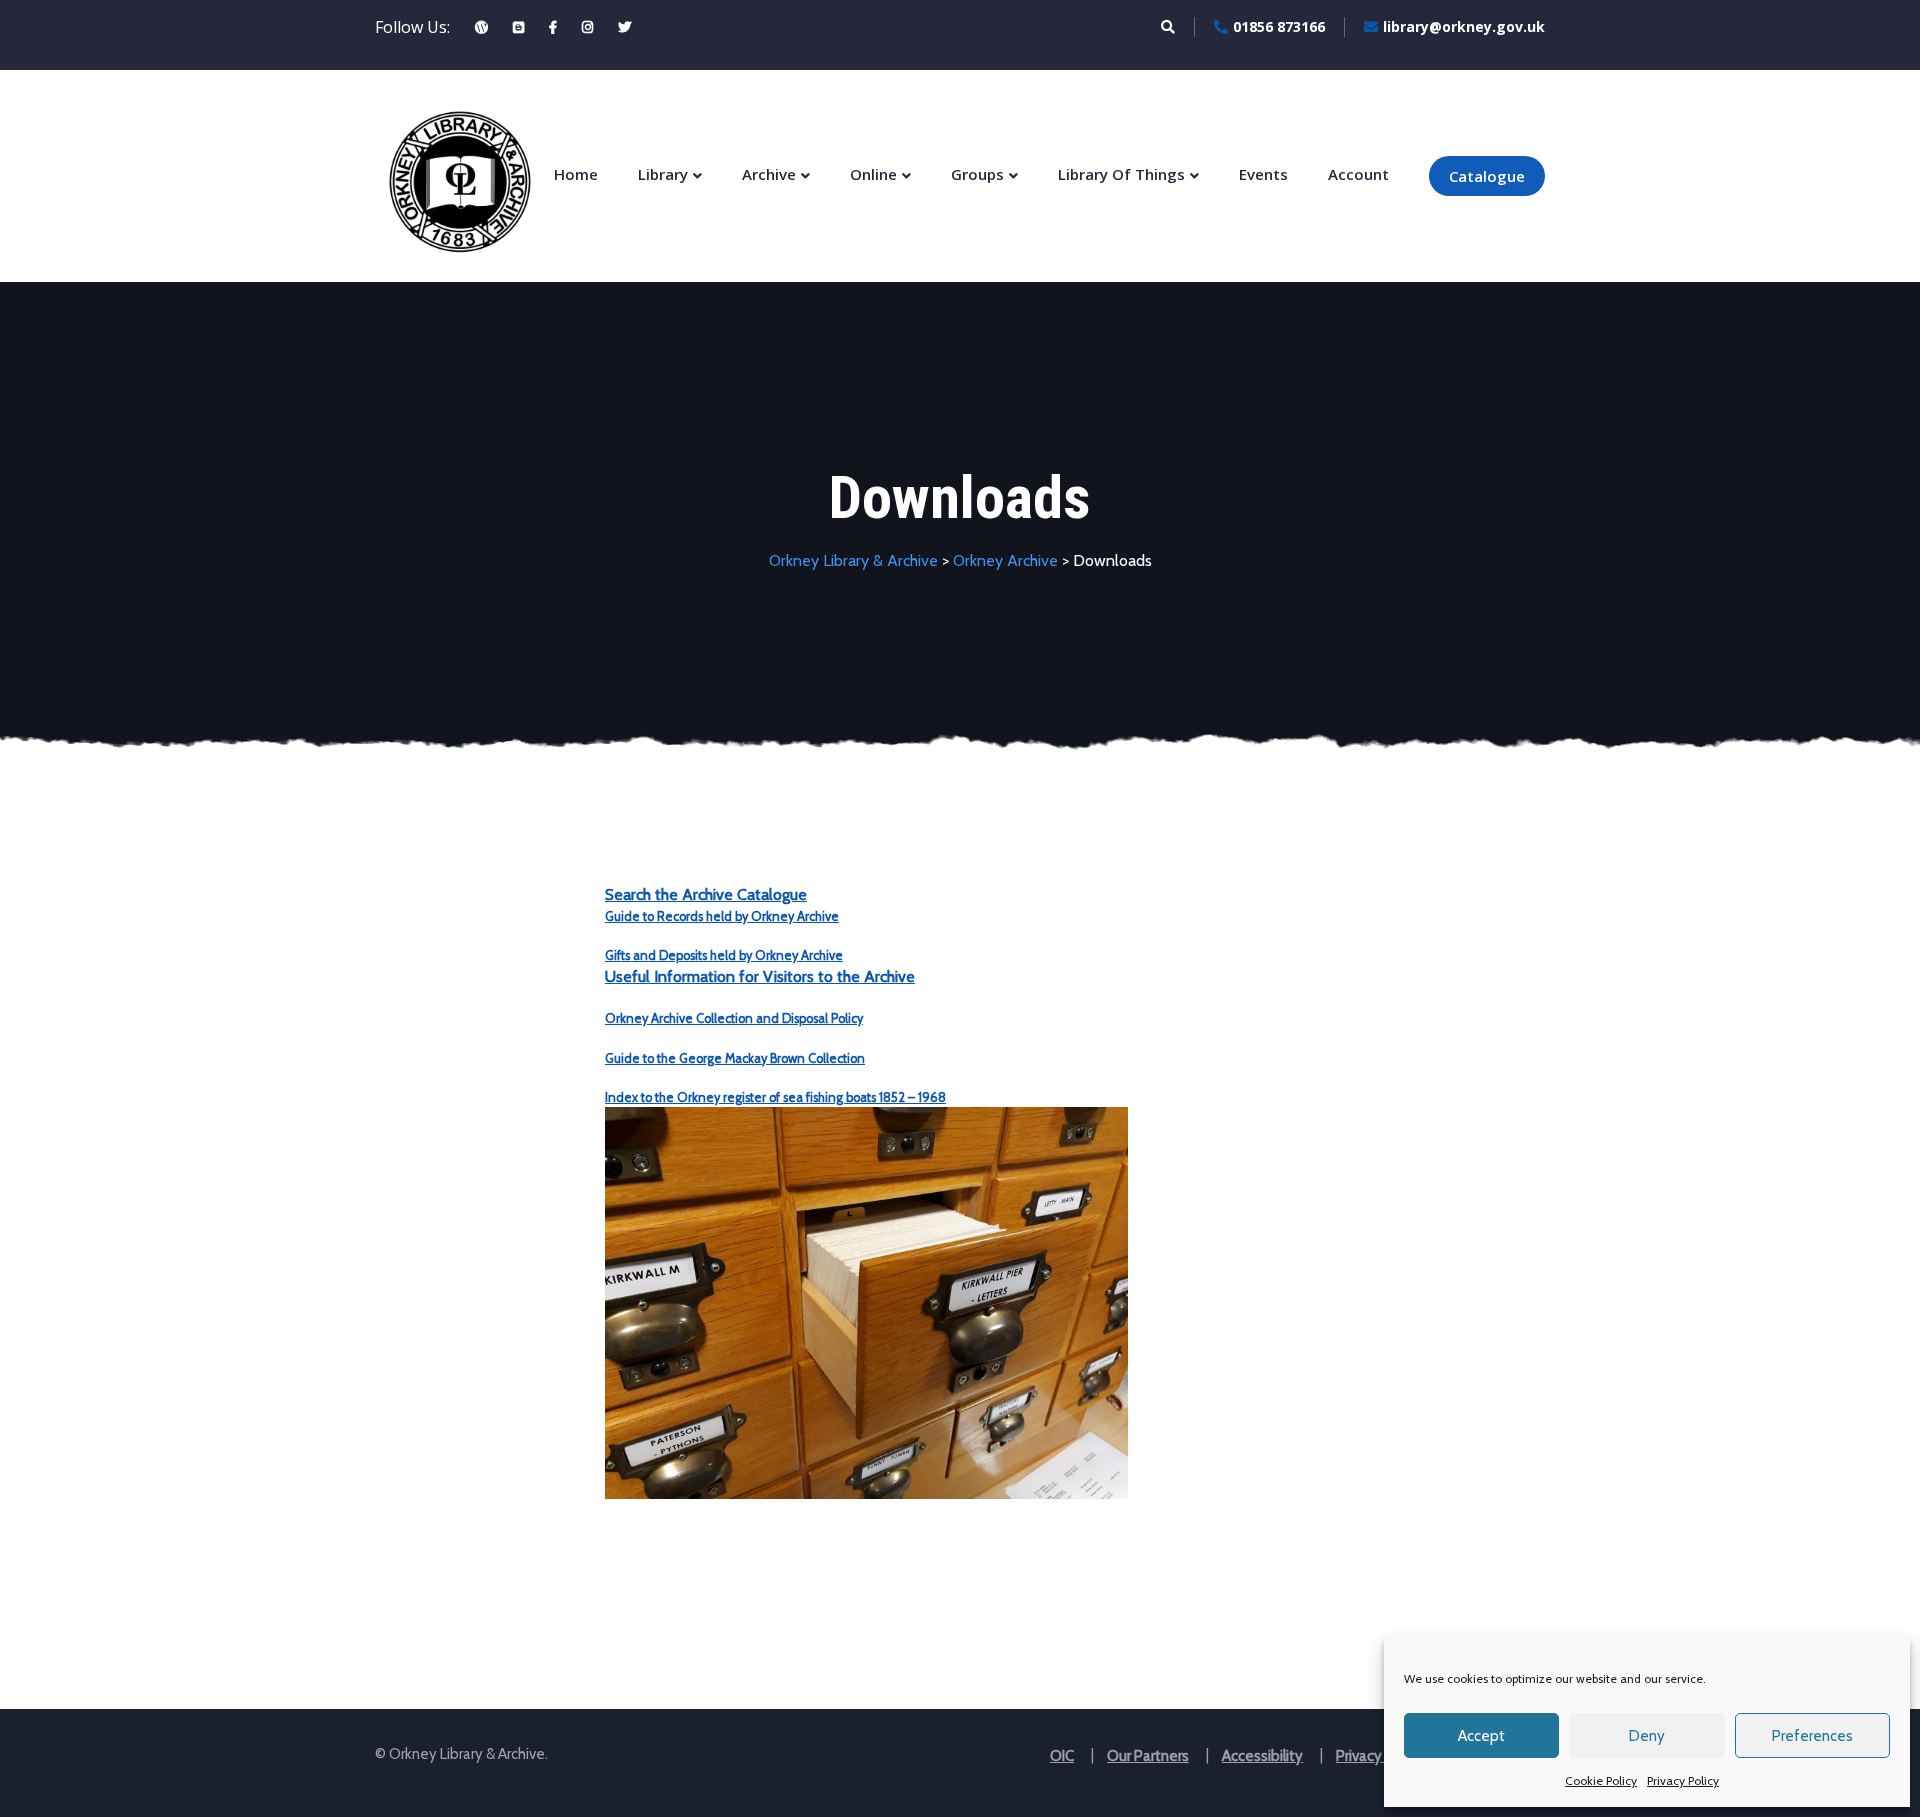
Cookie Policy (1601, 1780)
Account (1358, 174)
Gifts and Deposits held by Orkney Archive (724, 955)
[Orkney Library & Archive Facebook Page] (553, 27)
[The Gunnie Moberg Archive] (481, 27)
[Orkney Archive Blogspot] (518, 27)
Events (1263, 174)
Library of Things (1121, 174)
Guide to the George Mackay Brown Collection (735, 1058)
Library (663, 174)
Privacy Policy (1683, 1780)
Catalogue (1487, 176)
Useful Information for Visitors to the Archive (760, 976)
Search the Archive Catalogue (706, 894)
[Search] (1168, 27)
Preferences (1812, 1736)
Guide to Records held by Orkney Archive (722, 916)
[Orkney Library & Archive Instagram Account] (587, 27)
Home (576, 174)
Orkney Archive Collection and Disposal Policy (734, 1018)
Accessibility (1262, 1756)
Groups (977, 174)
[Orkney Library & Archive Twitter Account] (624, 27)
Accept (1481, 1736)
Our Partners (1148, 1756)
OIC (1062, 1756)
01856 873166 (1279, 26)
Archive (769, 174)
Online (873, 174)
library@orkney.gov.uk (1464, 26)
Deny (1647, 1736)
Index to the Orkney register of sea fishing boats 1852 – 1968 (775, 1097)
